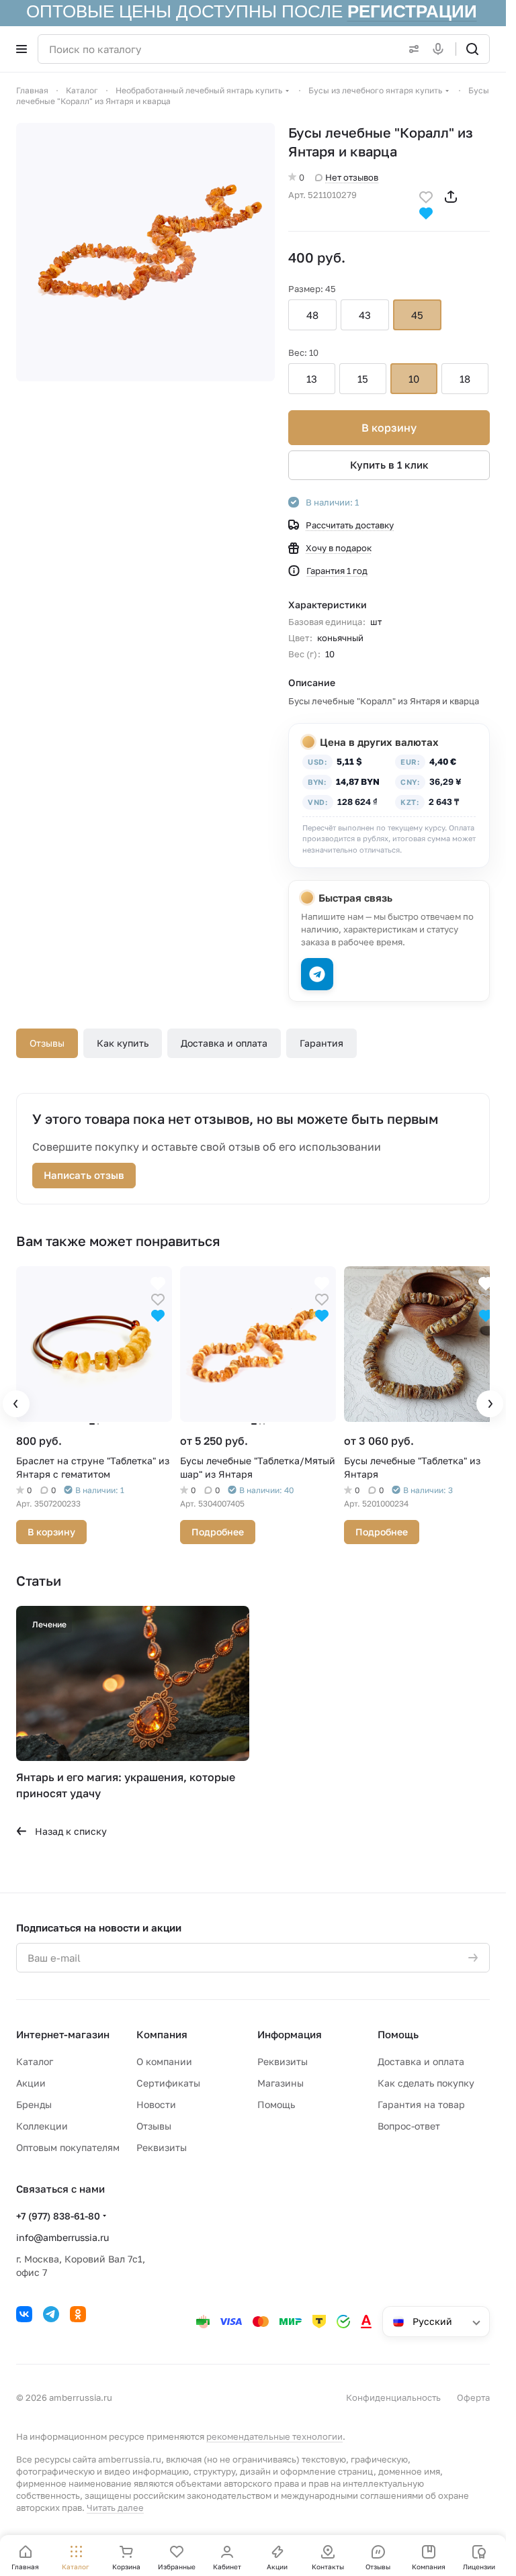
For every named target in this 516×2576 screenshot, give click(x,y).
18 (465, 379)
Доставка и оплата (224, 1043)
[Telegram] (51, 2311)
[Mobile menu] (21, 49)
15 (363, 379)
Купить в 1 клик (389, 465)
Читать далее (115, 2504)
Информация (290, 2031)
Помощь (276, 2101)
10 (414, 379)
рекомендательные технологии (274, 2433)
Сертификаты (168, 2080)
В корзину (389, 428)
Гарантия (321, 1043)
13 (312, 379)
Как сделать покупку (426, 2080)
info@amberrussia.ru (62, 2234)
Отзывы (47, 1043)
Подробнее (214, 1528)
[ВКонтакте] (24, 2311)
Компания (162, 2031)
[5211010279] (145, 252)
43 (365, 315)
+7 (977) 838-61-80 (58, 2212)
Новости (156, 2101)
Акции (31, 2080)
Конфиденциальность (393, 2394)
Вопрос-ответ (409, 2122)
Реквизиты (162, 2144)
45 (417, 315)
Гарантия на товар (421, 2101)
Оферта (473, 2394)
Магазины (281, 2080)
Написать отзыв (84, 1175)
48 (312, 315)
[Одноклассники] (78, 2311)
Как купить (123, 1043)
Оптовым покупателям (68, 2144)
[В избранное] (426, 196)
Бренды (34, 2101)
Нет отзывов (352, 177)
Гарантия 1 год (337, 571)
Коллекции (42, 2122)
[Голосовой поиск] (441, 49)
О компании (164, 2058)
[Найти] (472, 49)
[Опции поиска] (411, 49)
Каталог (35, 2058)
